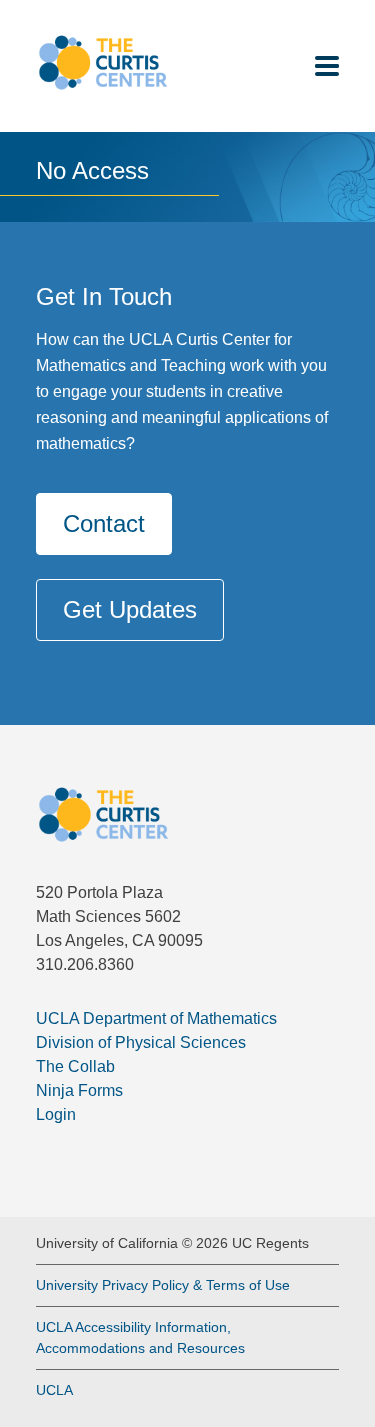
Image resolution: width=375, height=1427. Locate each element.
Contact (104, 523)
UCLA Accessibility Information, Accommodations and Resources (140, 1337)
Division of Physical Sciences (141, 1042)
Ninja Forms (79, 1090)
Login (56, 1114)
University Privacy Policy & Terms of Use (163, 1285)
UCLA (54, 1390)
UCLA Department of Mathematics (156, 1018)
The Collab (75, 1066)
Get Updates (130, 609)
